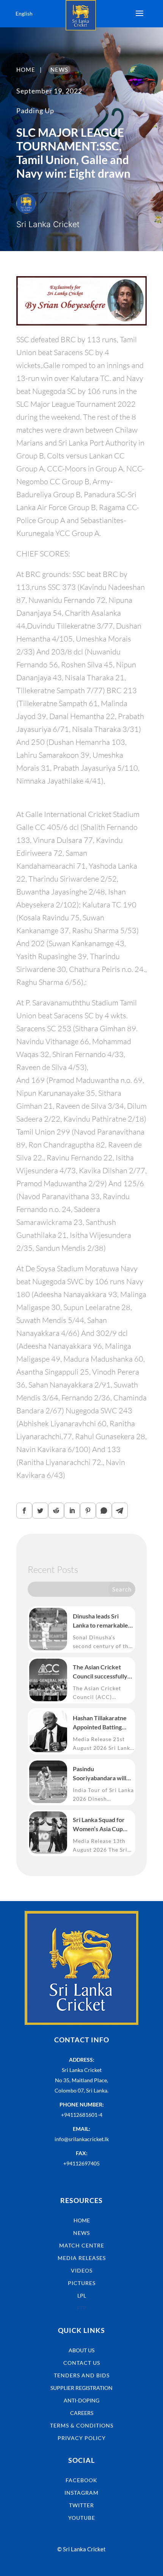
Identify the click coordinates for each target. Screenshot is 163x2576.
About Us (81, 2350)
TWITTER (81, 2505)
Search (122, 1589)
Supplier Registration (81, 2388)
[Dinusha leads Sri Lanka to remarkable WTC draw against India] (48, 1629)
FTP (82, 2308)
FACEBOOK (81, 2480)
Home (82, 2220)
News (81, 2233)
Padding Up (35, 111)
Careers (82, 2413)
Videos (82, 2270)
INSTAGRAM (81, 2493)
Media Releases (82, 2258)
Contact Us (82, 2363)
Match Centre (82, 2245)
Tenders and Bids (82, 2375)
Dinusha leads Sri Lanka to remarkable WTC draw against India (100, 1621)
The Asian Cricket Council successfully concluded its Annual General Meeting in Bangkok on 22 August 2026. (103, 1672)
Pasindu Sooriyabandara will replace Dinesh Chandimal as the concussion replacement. (100, 1774)
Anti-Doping (81, 2400)
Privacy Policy (82, 2438)
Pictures (82, 2283)
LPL (82, 2295)
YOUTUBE (82, 2518)
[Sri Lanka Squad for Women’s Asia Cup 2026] (48, 1833)
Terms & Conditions (82, 2425)
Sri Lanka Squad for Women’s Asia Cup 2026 (99, 1825)
